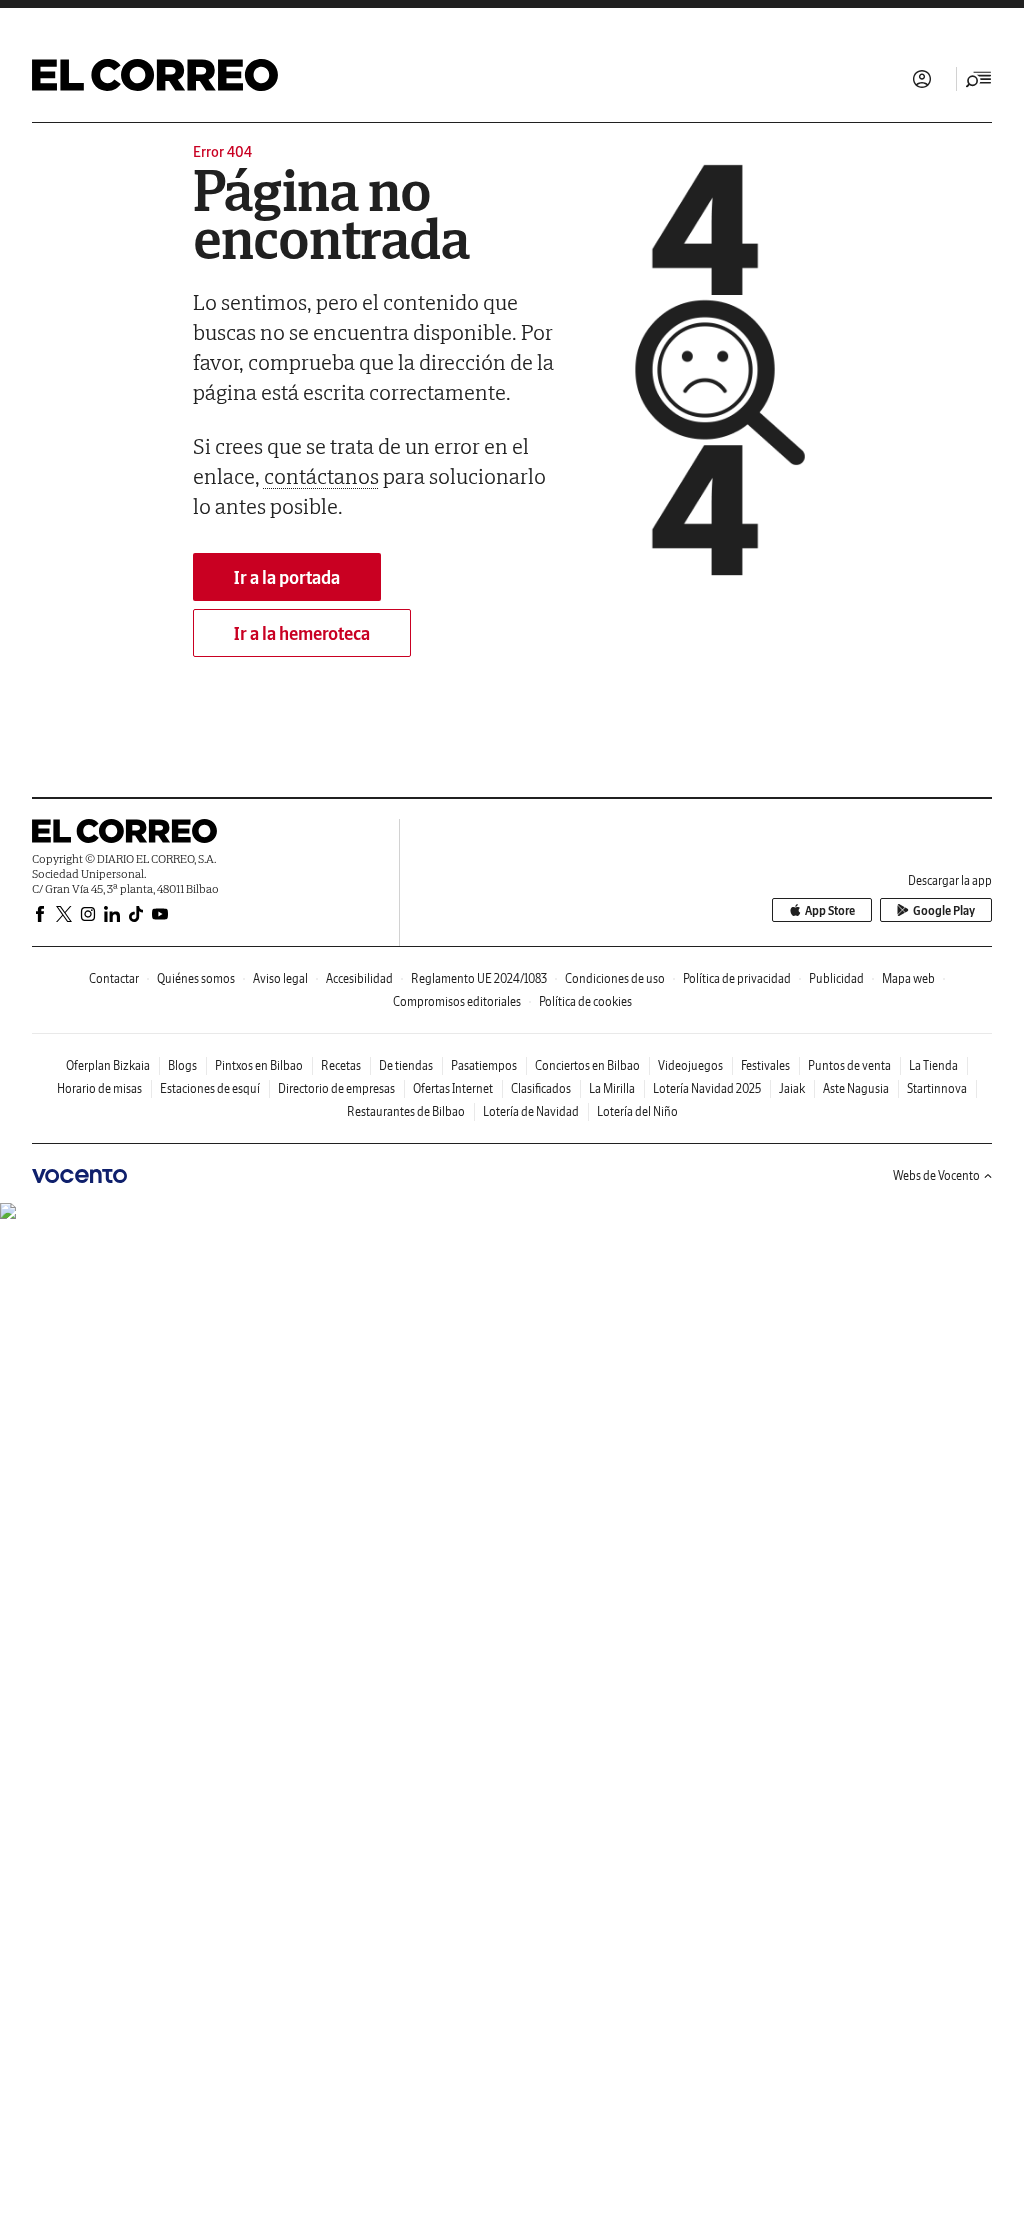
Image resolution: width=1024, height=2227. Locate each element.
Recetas (341, 1065)
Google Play (944, 910)
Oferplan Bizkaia (108, 1065)
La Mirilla (612, 1088)
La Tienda (933, 1065)
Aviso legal (280, 978)
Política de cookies (585, 1001)
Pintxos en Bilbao (259, 1065)
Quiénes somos (196, 978)
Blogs (182, 1065)
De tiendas (406, 1065)
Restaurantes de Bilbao (406, 1111)
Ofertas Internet (453, 1088)
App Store (830, 910)
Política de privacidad (737, 978)
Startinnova (937, 1088)
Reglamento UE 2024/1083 (479, 978)
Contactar (114, 978)
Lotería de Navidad (531, 1111)
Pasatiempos (484, 1065)
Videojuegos (690, 1065)
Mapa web (908, 978)
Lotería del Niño (637, 1111)
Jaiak (792, 1088)
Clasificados (541, 1088)
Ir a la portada (287, 577)
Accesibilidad (359, 978)
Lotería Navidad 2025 (707, 1088)
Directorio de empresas (336, 1088)
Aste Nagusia (856, 1088)
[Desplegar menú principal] (979, 79)
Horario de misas (99, 1088)
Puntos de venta (849, 1065)
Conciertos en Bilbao (587, 1065)
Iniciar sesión (922, 79)
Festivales (765, 1065)
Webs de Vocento (936, 1175)
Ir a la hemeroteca (302, 633)
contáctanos (321, 476)
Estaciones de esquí (210, 1088)
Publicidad (836, 978)
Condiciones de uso (615, 978)
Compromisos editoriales (457, 1001)
